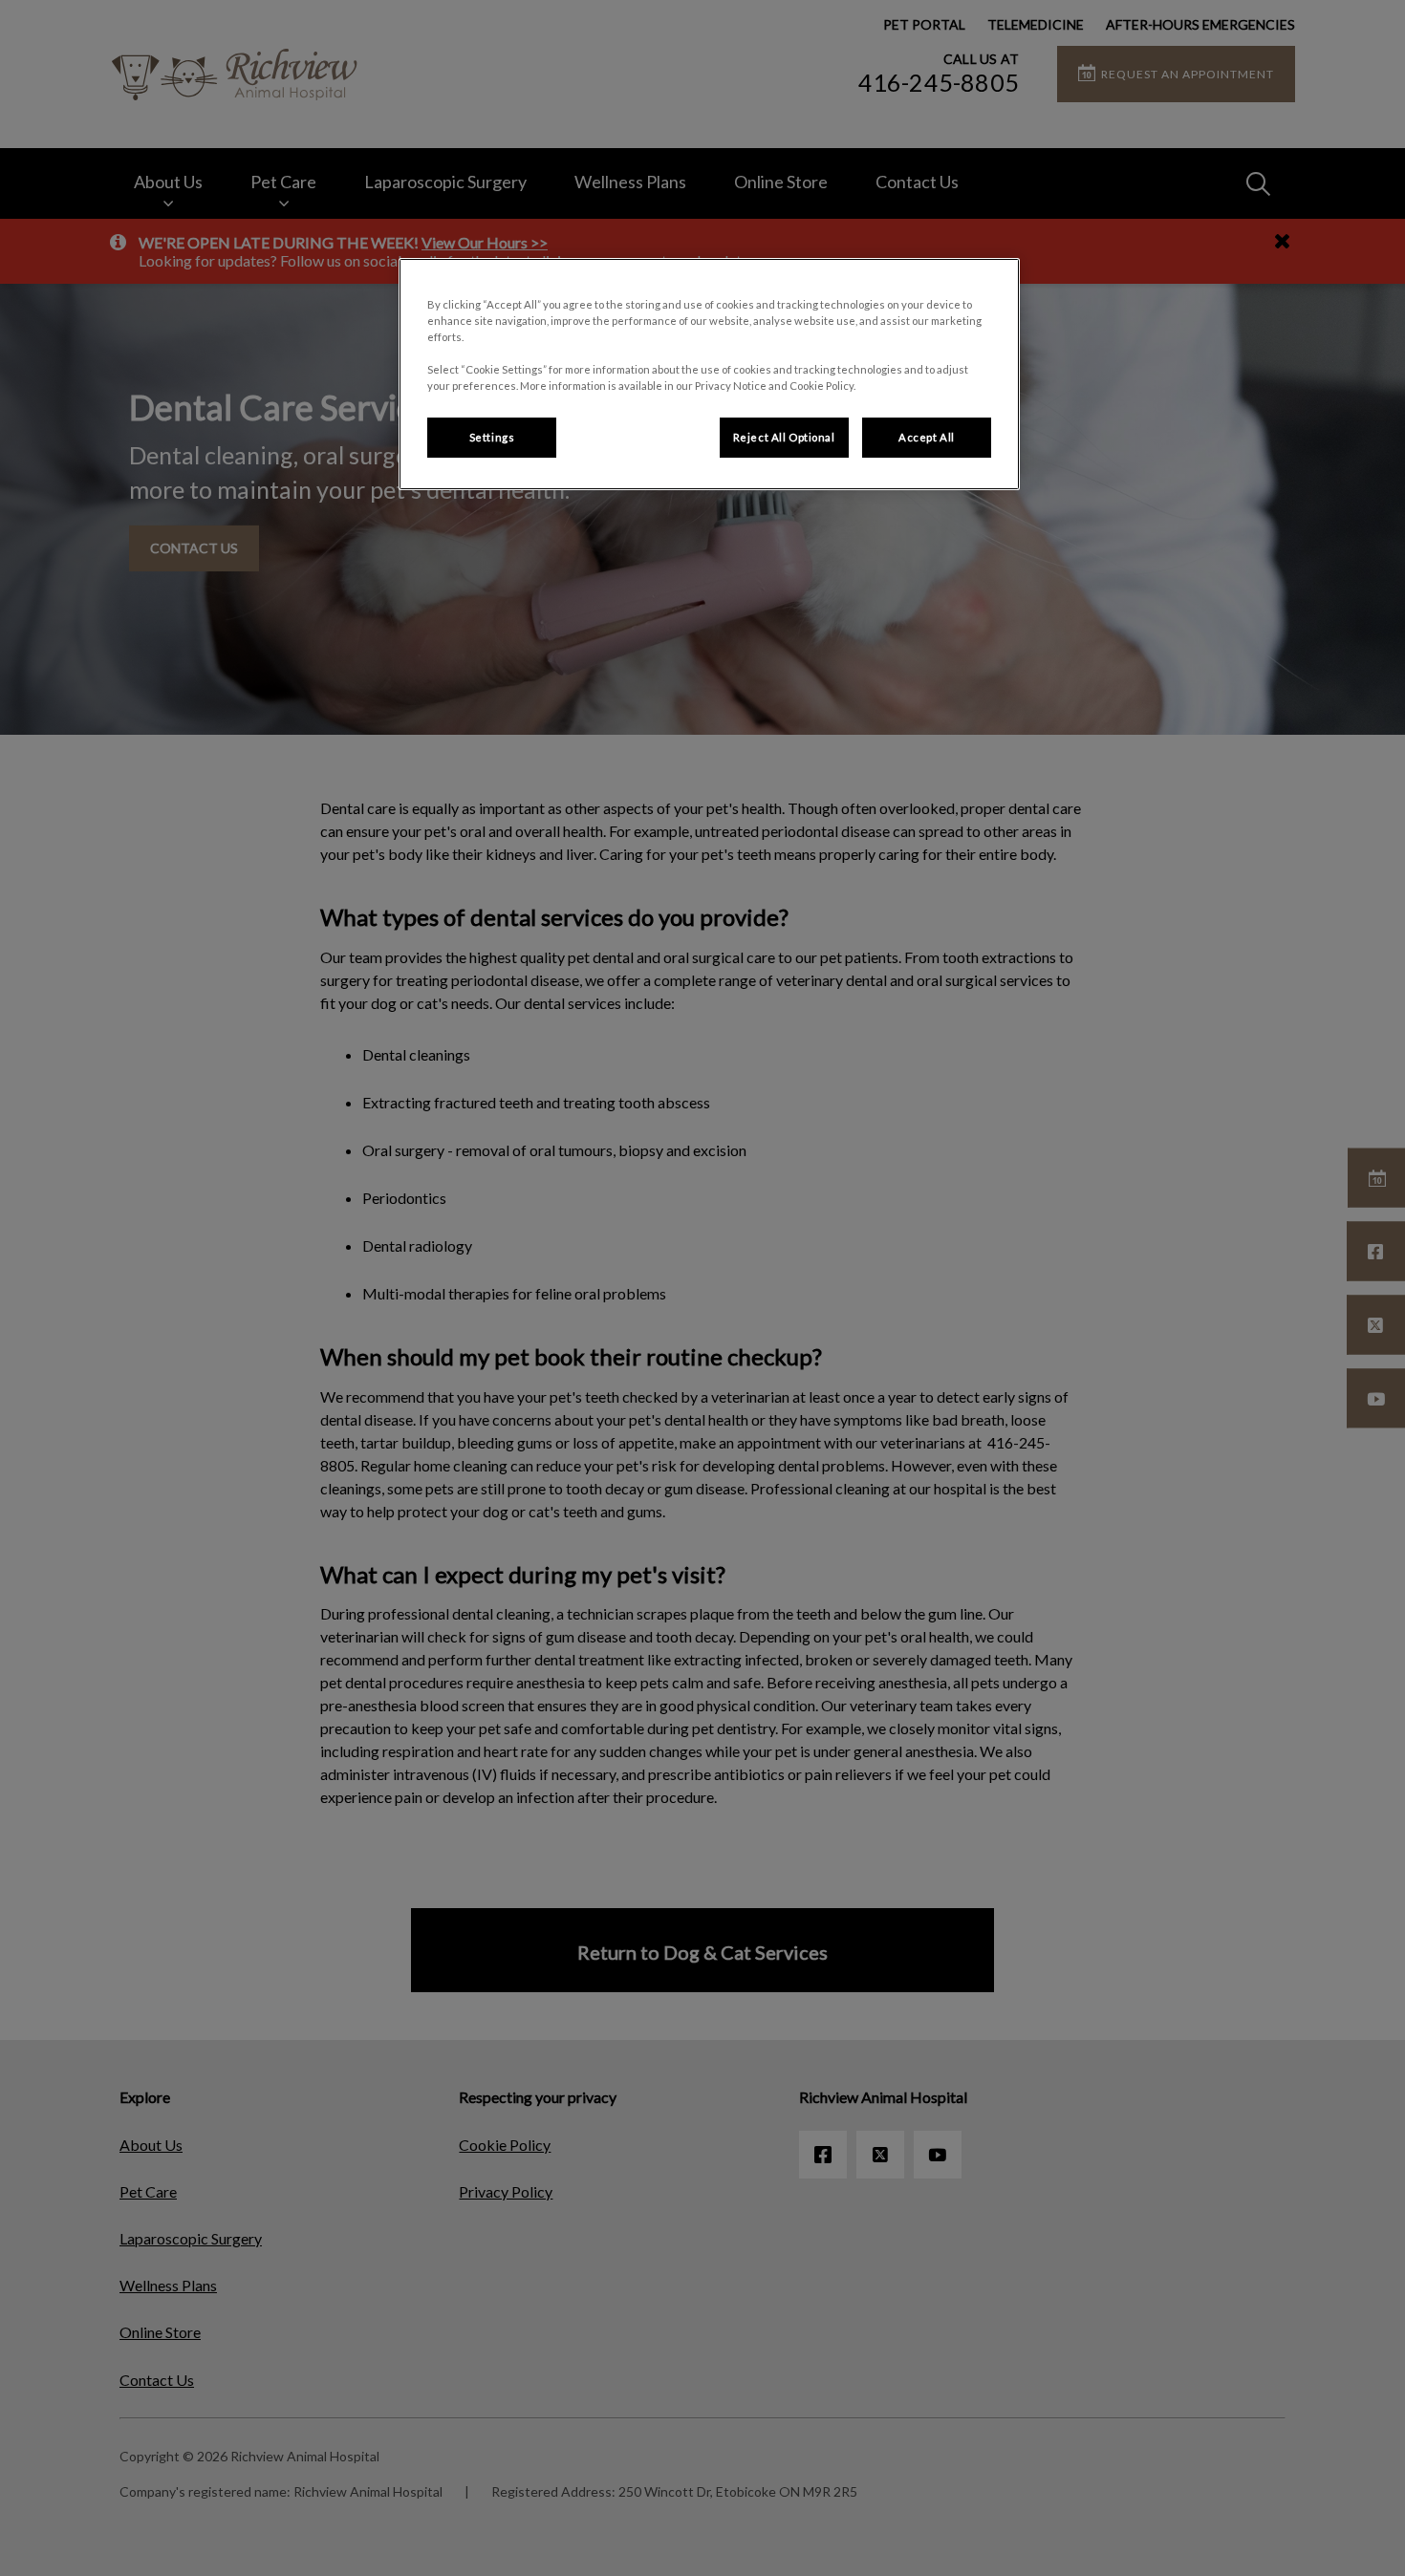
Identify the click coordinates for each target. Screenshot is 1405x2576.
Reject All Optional (784, 437)
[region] (709, 374)
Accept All (927, 437)
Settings (492, 437)
